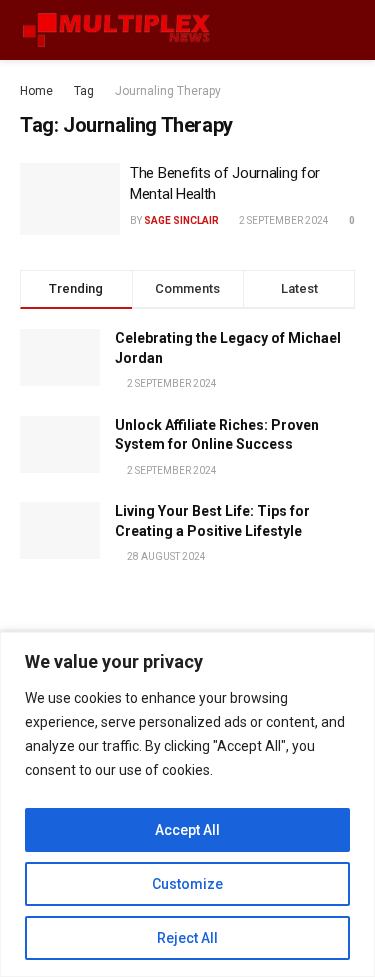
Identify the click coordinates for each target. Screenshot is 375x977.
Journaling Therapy (168, 91)
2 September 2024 (283, 220)
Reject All (187, 938)
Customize (187, 884)
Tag (84, 91)
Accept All (187, 830)
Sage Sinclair (181, 220)
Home (36, 91)
